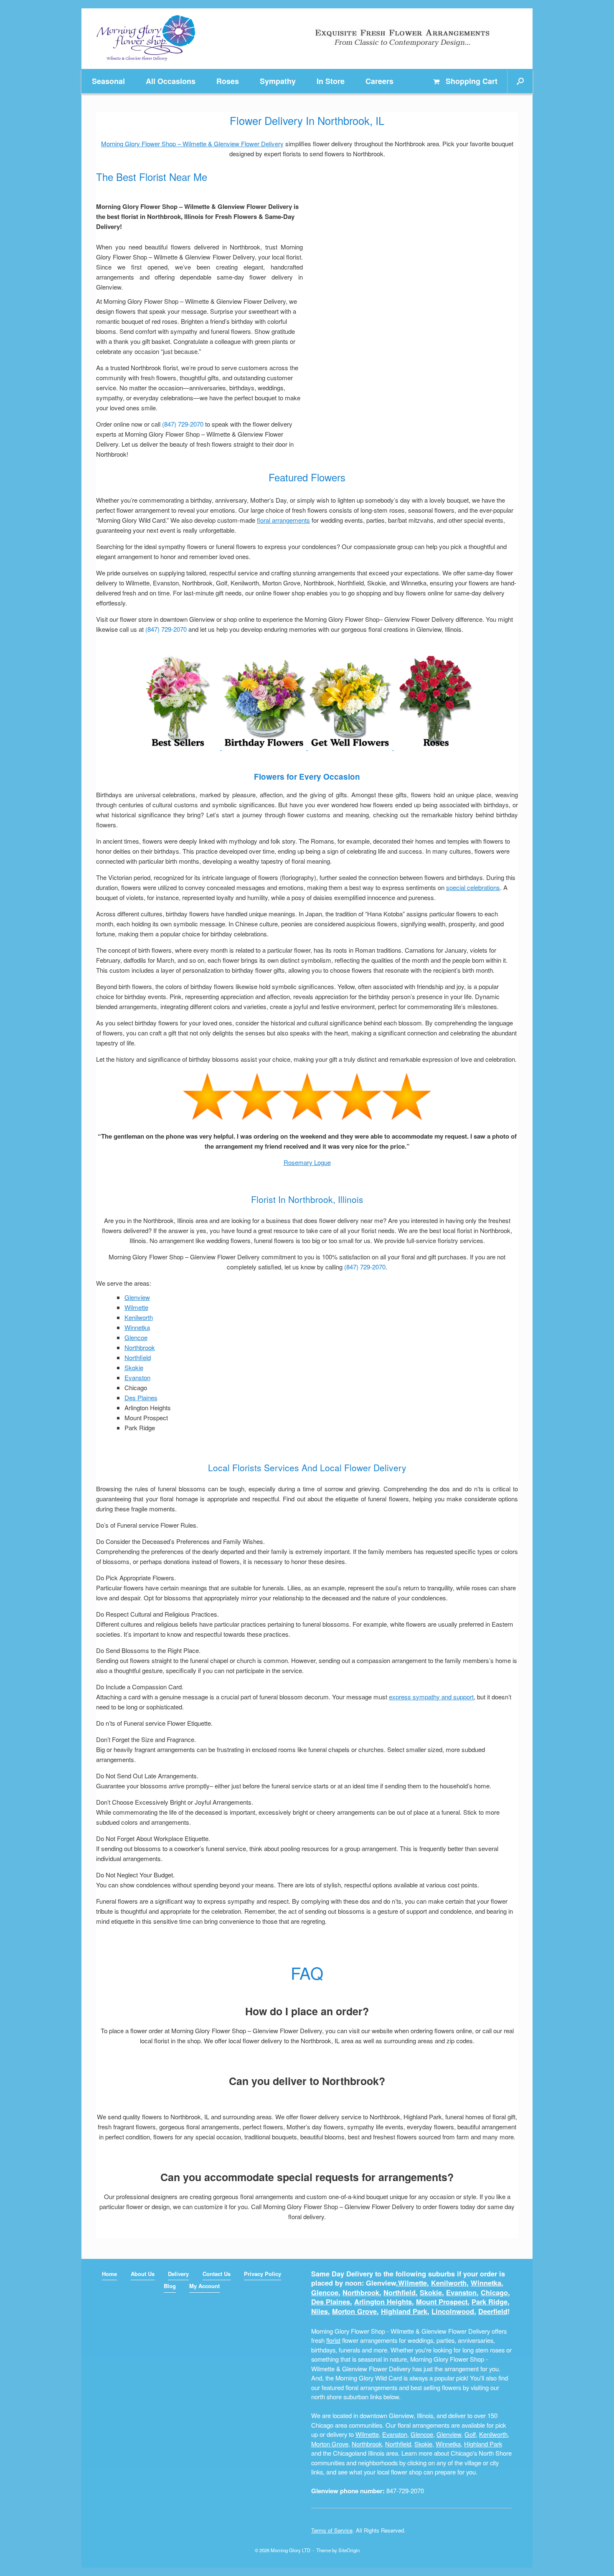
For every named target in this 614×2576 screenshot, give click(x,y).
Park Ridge (490, 2302)
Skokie (134, 1367)
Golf (470, 2434)
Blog (170, 2286)
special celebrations (473, 887)
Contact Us (217, 2274)
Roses (228, 81)
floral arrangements (283, 520)
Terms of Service (332, 2530)
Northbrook (140, 1347)
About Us (143, 2274)
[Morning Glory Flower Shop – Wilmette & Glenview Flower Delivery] (146, 39)
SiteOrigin (349, 2550)
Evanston (137, 1377)
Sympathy (278, 81)
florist (333, 2340)
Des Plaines (141, 1397)
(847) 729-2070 (183, 424)
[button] (520, 81)
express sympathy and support (431, 1697)
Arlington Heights (383, 2302)
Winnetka (137, 1327)
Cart (472, 81)
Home (109, 2274)
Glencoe (136, 1337)
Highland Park (404, 2311)
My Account (204, 2286)
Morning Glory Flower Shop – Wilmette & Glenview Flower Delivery (192, 144)
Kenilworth (139, 1317)
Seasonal (108, 81)
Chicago (494, 2292)
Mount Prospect (442, 2302)
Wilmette (136, 1307)
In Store (331, 81)
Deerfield (493, 2311)
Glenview (137, 1297)
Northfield (138, 1357)
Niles (320, 2311)
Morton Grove (354, 2311)
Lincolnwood (453, 2311)
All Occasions (171, 81)
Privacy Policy (263, 2274)
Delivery (178, 2274)
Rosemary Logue (307, 1162)
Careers (379, 81)
